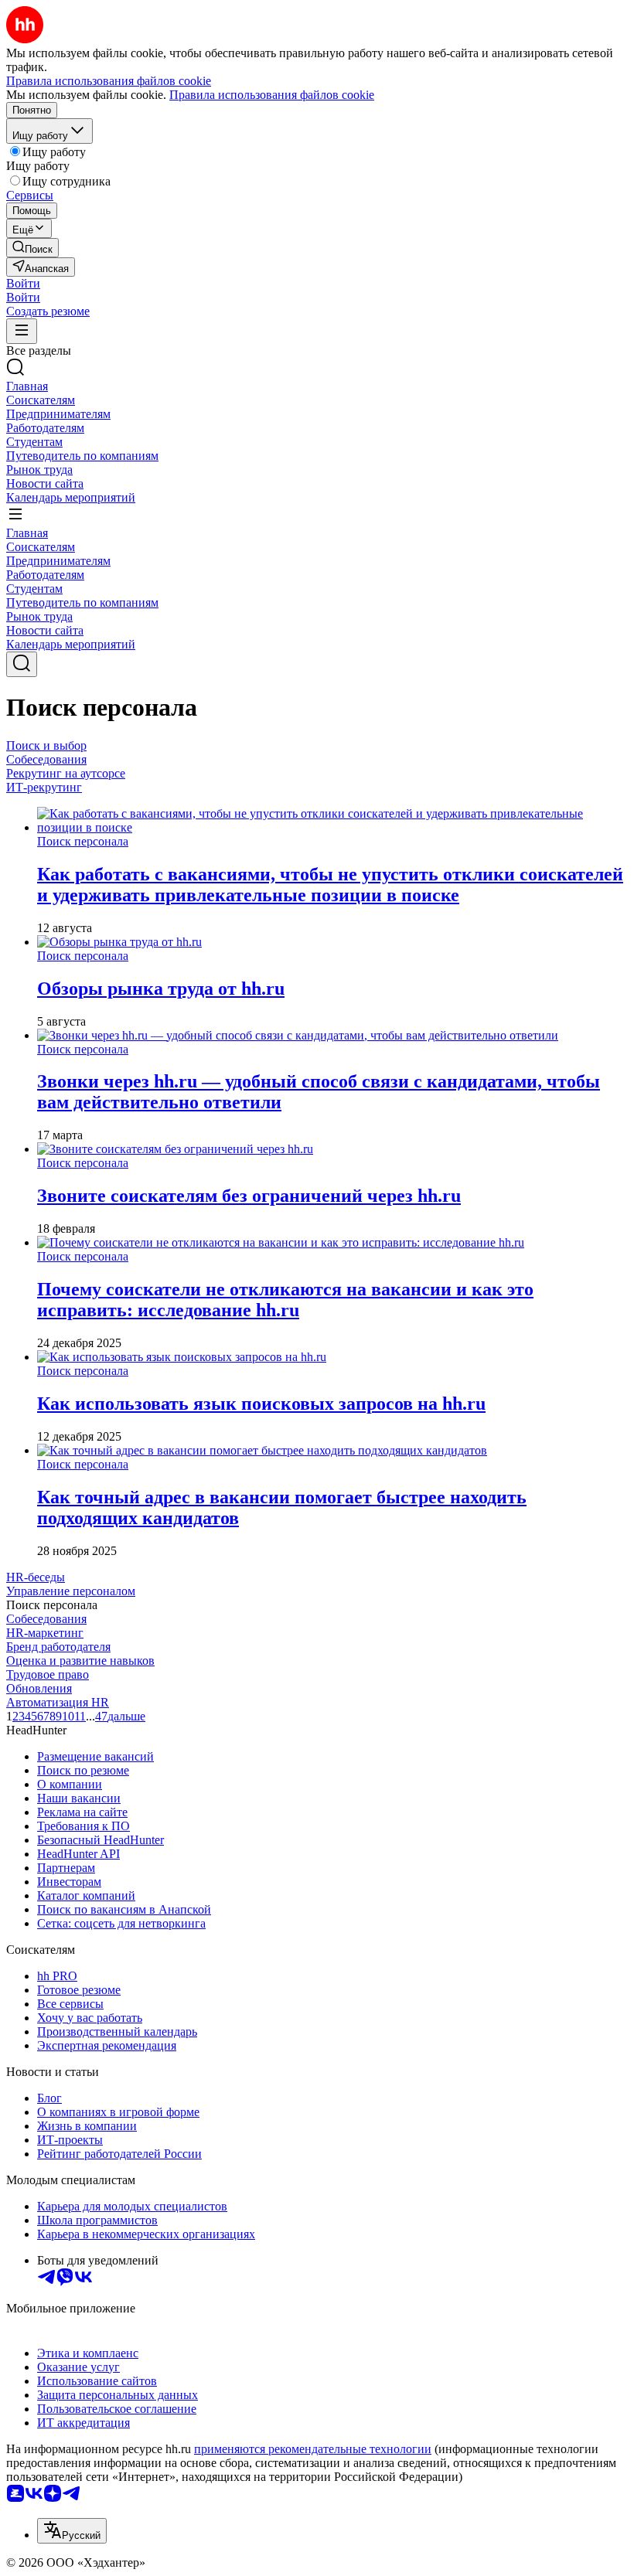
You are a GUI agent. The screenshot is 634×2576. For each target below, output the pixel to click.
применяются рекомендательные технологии (313, 2449)
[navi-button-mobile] (22, 331)
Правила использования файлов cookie (272, 95)
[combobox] (72, 2531)
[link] (32, 248)
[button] (23, 283)
